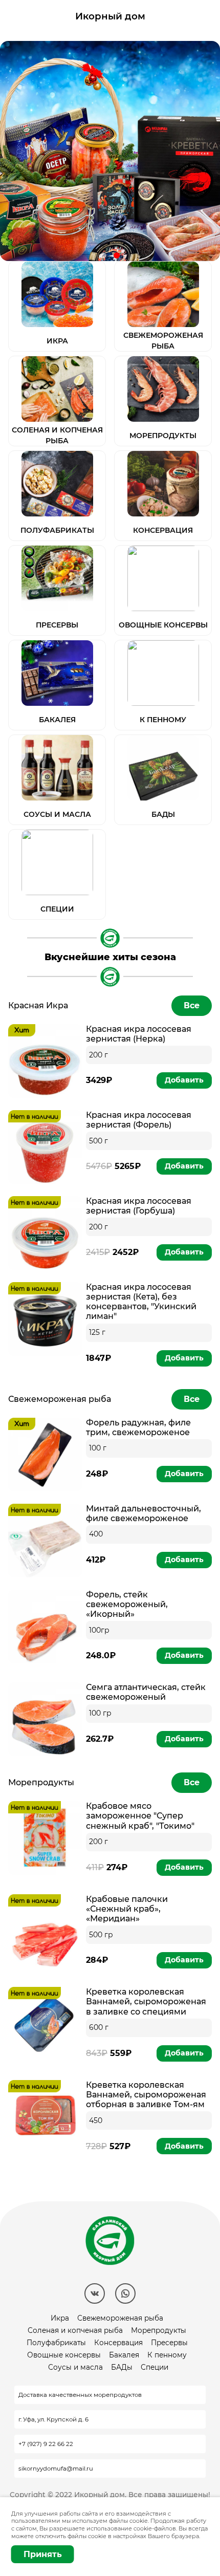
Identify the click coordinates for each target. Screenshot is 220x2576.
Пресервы (169, 2343)
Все (192, 1005)
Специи (155, 2367)
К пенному (167, 2355)
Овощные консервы (64, 2355)
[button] (103, 255)
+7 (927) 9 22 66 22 (46, 2444)
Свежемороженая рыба (120, 2318)
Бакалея (124, 2355)
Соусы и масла (75, 2367)
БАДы (122, 2367)
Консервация (118, 2343)
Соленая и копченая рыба (75, 2330)
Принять (43, 2554)
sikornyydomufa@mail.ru (56, 2469)
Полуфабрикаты (56, 2343)
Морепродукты (159, 2330)
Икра (60, 2318)
